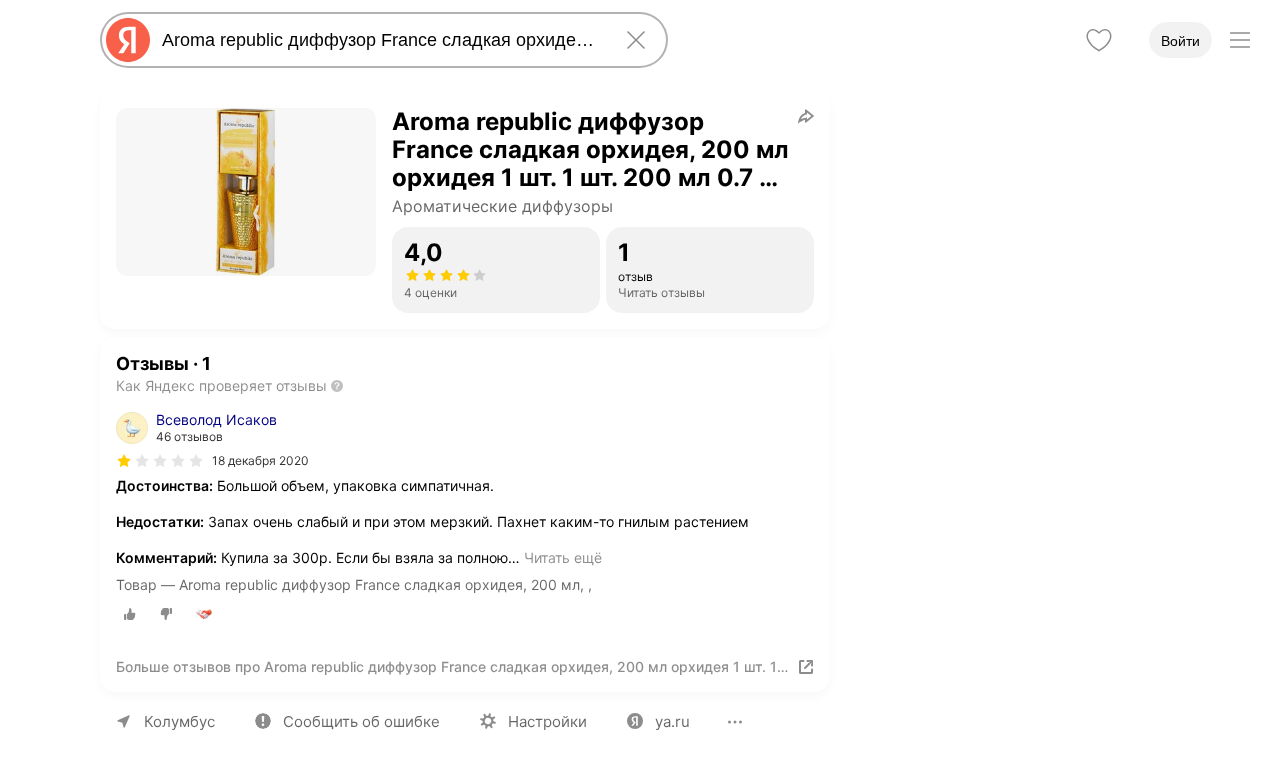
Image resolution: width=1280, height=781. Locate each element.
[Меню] (1240, 40)
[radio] (130, 614)
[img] (160, 461)
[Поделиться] (806, 116)
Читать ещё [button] (563, 557)
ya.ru (672, 721)
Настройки (547, 721)
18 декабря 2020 (260, 460)
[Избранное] (1099, 40)
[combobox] (380, 40)
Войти (1180, 41)
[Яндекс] (128, 40)
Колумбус (179, 721)
